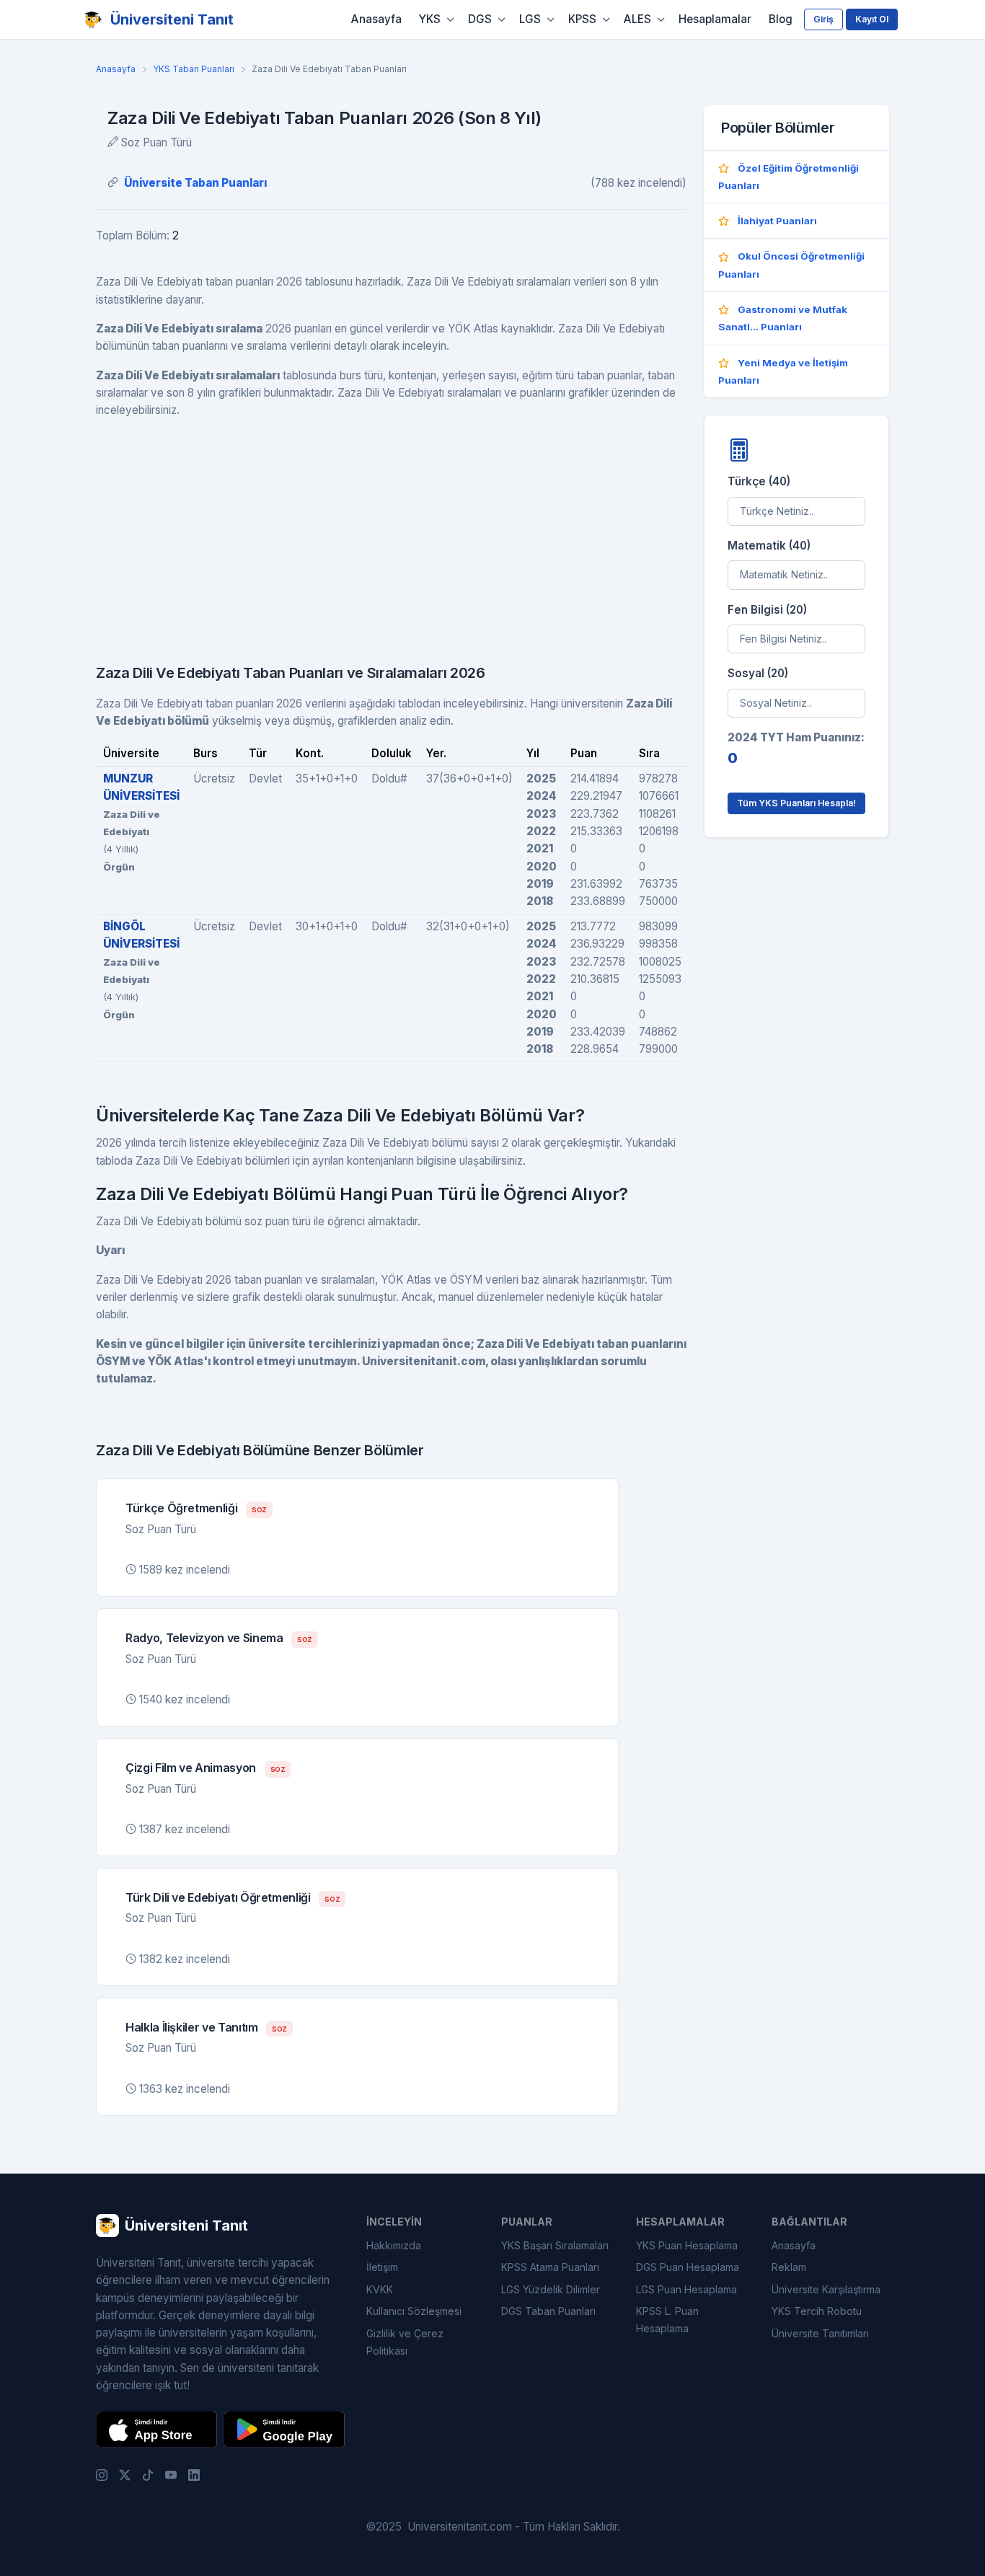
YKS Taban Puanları (194, 69)
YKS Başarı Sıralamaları (555, 2245)
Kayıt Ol (872, 19)
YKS (430, 19)
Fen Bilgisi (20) (767, 610)
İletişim (382, 2267)
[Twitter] (125, 2474)
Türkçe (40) (759, 481)
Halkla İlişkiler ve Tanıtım (192, 2027)
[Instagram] (102, 2474)
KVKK (380, 2289)
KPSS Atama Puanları (550, 2267)
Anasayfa (376, 19)
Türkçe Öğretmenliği (181, 1508)
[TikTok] (148, 2474)
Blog (781, 19)
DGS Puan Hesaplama (688, 2267)
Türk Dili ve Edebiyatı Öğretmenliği (218, 1897)
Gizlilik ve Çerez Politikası (405, 2342)
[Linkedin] (194, 2474)
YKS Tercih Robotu (817, 2311)
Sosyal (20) (758, 673)
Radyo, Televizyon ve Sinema (204, 1638)
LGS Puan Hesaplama (686, 2289)
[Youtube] (171, 2474)
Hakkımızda (394, 2245)
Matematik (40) (769, 546)
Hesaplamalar (715, 19)
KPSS (582, 19)
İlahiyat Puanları (777, 221)
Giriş (823, 19)
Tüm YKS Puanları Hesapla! (796, 803)
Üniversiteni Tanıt (172, 19)
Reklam (789, 2267)
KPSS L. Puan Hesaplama (667, 2320)
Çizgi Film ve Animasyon (191, 1768)
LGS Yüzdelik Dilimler (551, 2289)
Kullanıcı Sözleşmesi (414, 2311)
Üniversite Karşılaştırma (826, 2289)
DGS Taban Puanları (548, 2311)
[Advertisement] (391, 532)
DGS (480, 19)
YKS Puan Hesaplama (687, 2245)
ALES (637, 19)
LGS (530, 19)
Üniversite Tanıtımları (820, 2333)
